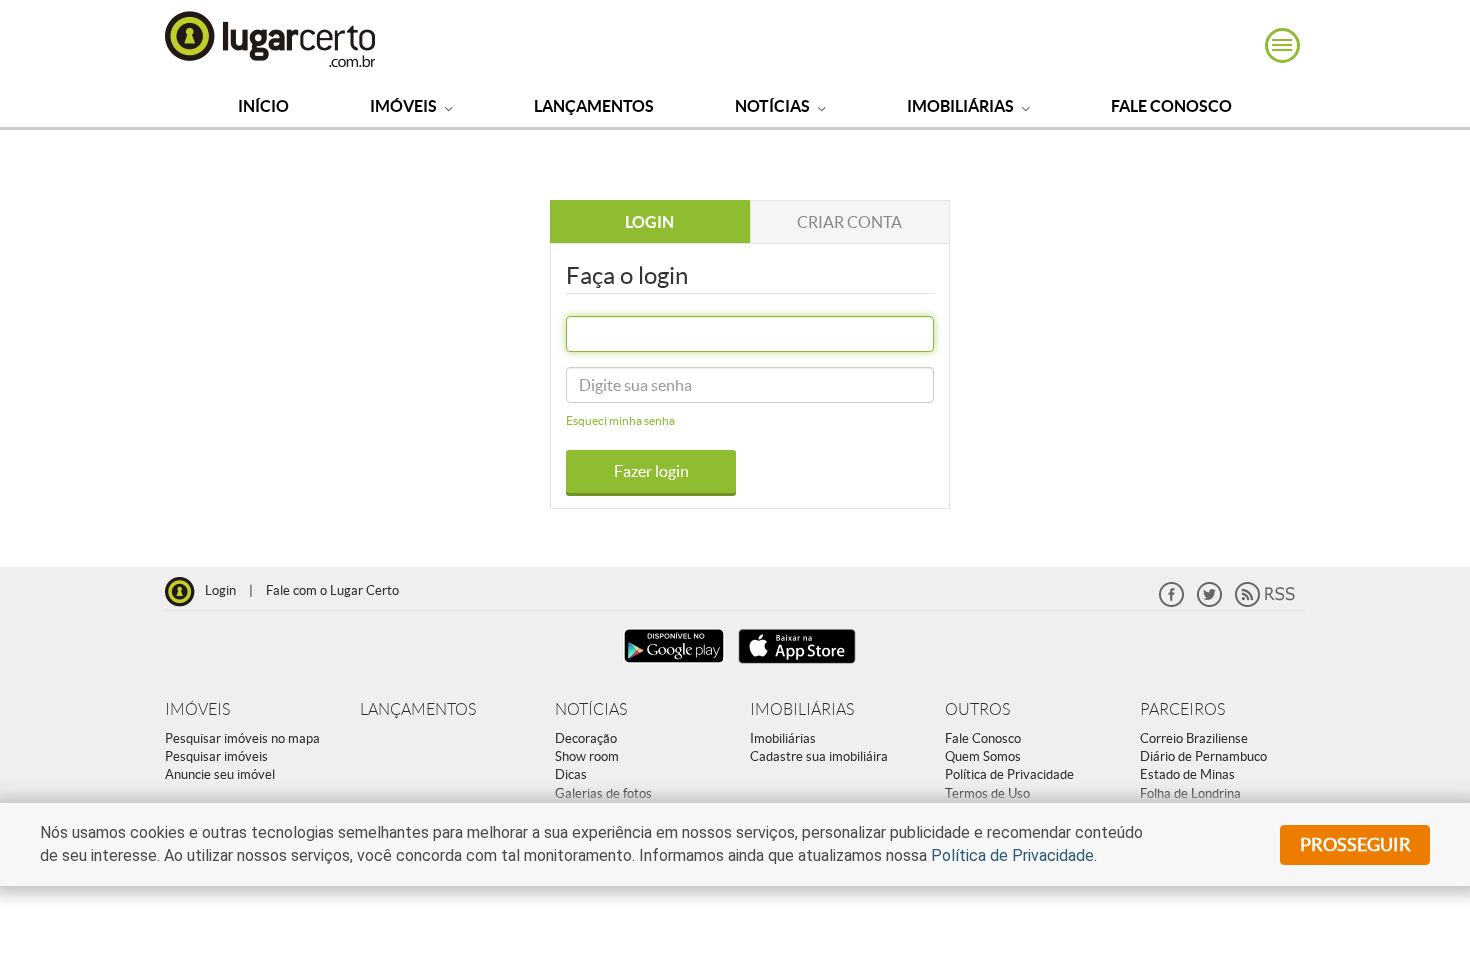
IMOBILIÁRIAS (802, 709)
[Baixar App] (674, 665)
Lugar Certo (271, 38)
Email (595, 339)
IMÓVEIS (197, 709)
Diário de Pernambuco (1203, 756)
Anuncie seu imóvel (220, 774)
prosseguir (1355, 844)
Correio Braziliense (1194, 738)
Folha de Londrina (1190, 793)
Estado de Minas (1187, 774)
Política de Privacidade (1009, 774)
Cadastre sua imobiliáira (819, 756)
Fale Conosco (1171, 106)
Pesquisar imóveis (216, 756)
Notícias (774, 106)
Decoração (586, 738)
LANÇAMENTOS (418, 709)
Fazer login (651, 471)
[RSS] (1265, 602)
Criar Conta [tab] (849, 222)
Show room (587, 756)
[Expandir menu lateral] (1282, 45)
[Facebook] (1171, 602)
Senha (597, 390)
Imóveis (405, 106)
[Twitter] (1209, 602)
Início (263, 106)
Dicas (571, 774)
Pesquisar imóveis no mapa (242, 738)
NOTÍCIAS (591, 709)
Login (220, 590)
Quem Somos (983, 756)
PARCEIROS (1182, 709)
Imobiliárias (962, 106)
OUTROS (977, 709)
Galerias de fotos (603, 793)
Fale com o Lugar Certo (332, 590)
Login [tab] (649, 222)
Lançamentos (594, 106)
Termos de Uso (987, 793)
